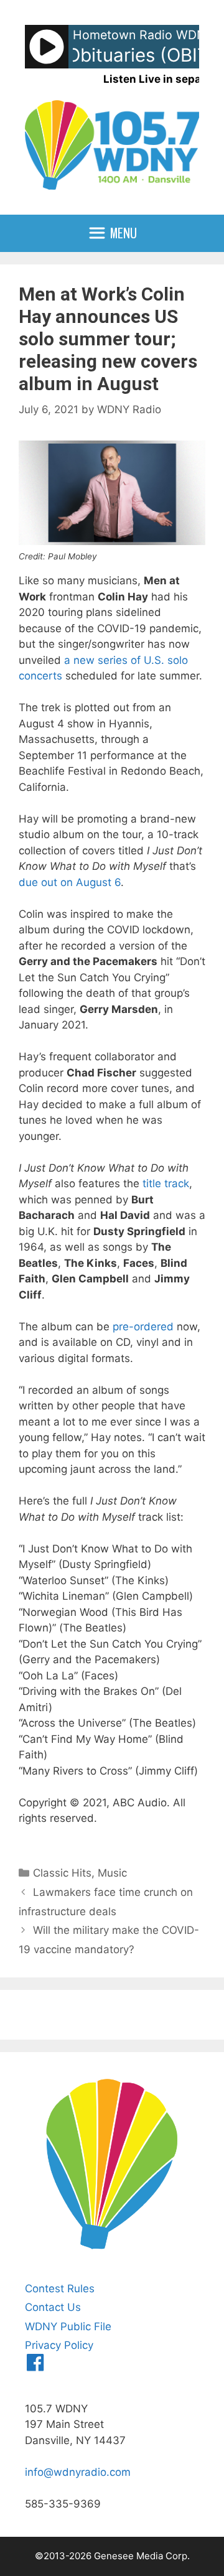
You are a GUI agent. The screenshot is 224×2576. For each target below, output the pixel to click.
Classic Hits (62, 1873)
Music (112, 1873)
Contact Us (53, 2307)
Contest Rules (60, 2289)
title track (166, 1183)
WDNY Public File (68, 2326)
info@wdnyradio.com (78, 2472)
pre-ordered (143, 1327)
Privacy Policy (59, 2345)
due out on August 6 (70, 882)
